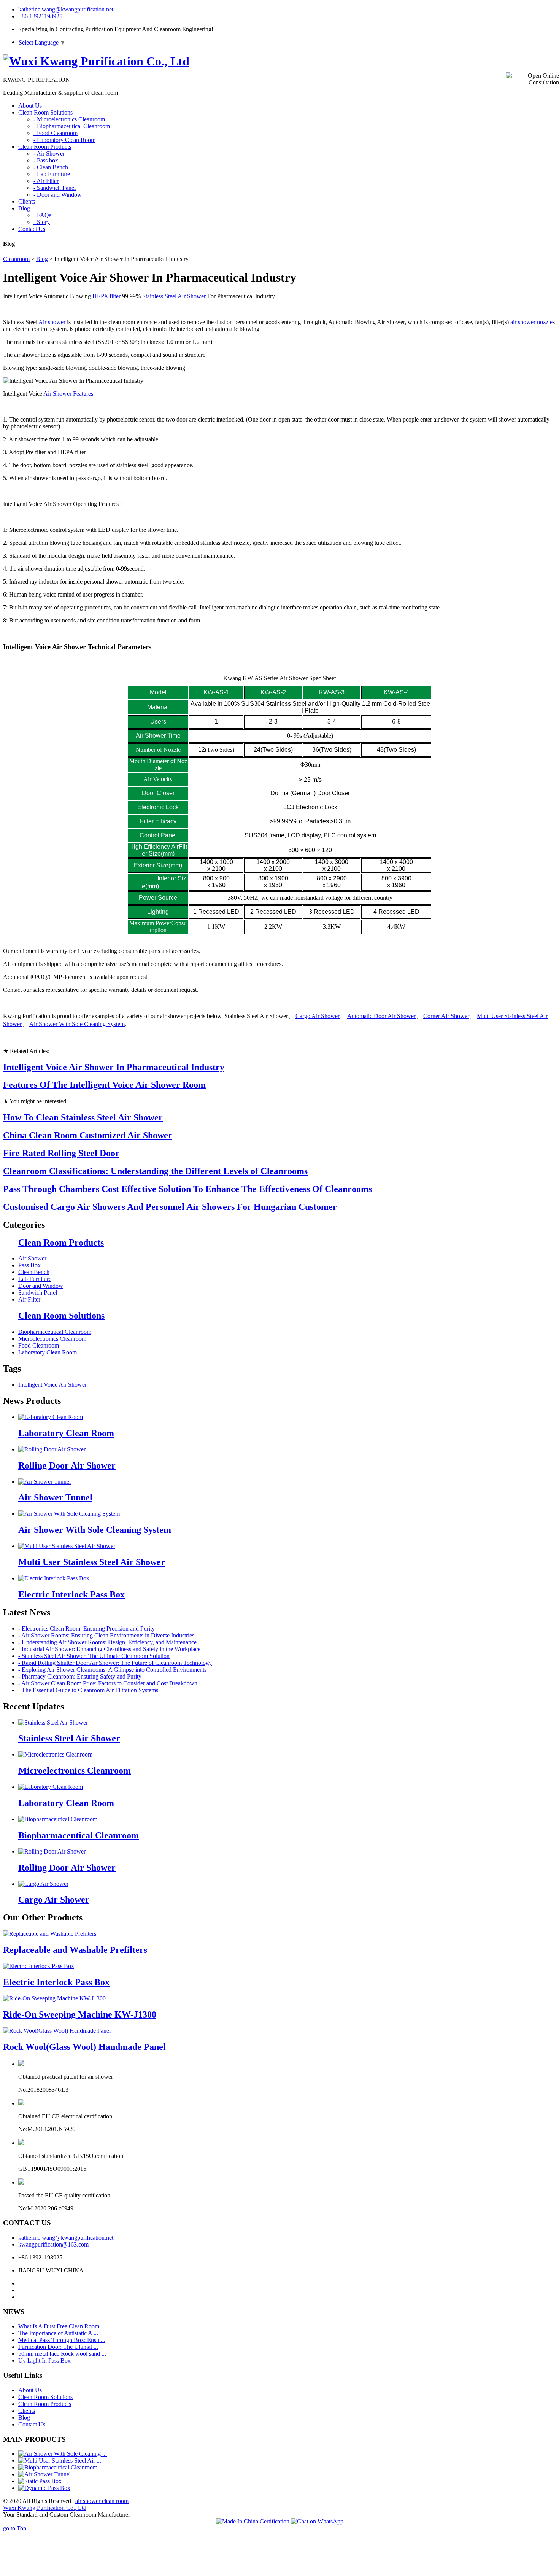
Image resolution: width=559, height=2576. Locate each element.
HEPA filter (106, 296)
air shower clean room (102, 2501)
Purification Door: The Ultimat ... (58, 2347)
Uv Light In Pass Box (44, 2360)
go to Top (15, 2528)
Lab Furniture (35, 1279)
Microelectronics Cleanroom (52, 1339)
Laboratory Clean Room (48, 1352)
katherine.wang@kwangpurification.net (66, 9)
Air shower (52, 322)
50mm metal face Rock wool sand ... (62, 2354)
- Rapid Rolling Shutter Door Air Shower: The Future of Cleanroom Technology (115, 1663)
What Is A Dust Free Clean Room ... (62, 2326)
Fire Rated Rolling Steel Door (61, 1153)
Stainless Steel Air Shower (174, 296)
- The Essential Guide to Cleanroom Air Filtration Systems (88, 1690)
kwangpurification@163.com (53, 2244)
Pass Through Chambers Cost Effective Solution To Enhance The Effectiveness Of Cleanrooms (187, 1189)
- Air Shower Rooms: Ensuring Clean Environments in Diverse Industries (106, 1635)
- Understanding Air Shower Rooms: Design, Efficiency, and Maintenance (107, 1642)
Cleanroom (16, 259)
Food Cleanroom (39, 1345)
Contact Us (32, 2424)
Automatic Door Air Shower (381, 1016)
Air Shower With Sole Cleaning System (77, 1024)
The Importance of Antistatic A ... (58, 2333)
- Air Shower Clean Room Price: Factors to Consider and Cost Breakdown (108, 1683)
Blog (42, 259)
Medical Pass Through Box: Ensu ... (62, 2340)
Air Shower (32, 1258)
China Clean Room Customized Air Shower (88, 1135)
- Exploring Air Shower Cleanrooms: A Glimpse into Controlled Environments (112, 1670)
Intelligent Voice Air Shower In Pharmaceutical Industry (114, 1067)
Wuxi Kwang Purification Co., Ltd (45, 2508)
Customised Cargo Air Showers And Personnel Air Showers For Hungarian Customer (170, 1207)
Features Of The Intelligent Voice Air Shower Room (104, 1085)
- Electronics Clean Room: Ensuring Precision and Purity (87, 1628)
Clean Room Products (61, 1243)
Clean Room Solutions (61, 1316)
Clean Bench (34, 1272)
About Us (30, 2390)
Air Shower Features (68, 394)
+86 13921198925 (40, 16)
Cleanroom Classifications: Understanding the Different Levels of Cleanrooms (155, 1171)
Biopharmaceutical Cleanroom (55, 1332)
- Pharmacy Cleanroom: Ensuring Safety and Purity (80, 1676)
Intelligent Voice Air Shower (52, 1385)
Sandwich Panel (38, 1293)
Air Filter (29, 1299)
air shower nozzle (531, 322)
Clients (27, 2411)
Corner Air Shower (446, 1016)
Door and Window (41, 1286)
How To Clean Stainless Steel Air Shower (83, 1117)
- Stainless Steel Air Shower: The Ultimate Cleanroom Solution (94, 1656)
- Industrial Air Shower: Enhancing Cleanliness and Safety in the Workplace (109, 1649)
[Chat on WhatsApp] (317, 2521)
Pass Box (29, 1265)
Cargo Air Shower (318, 1016)
